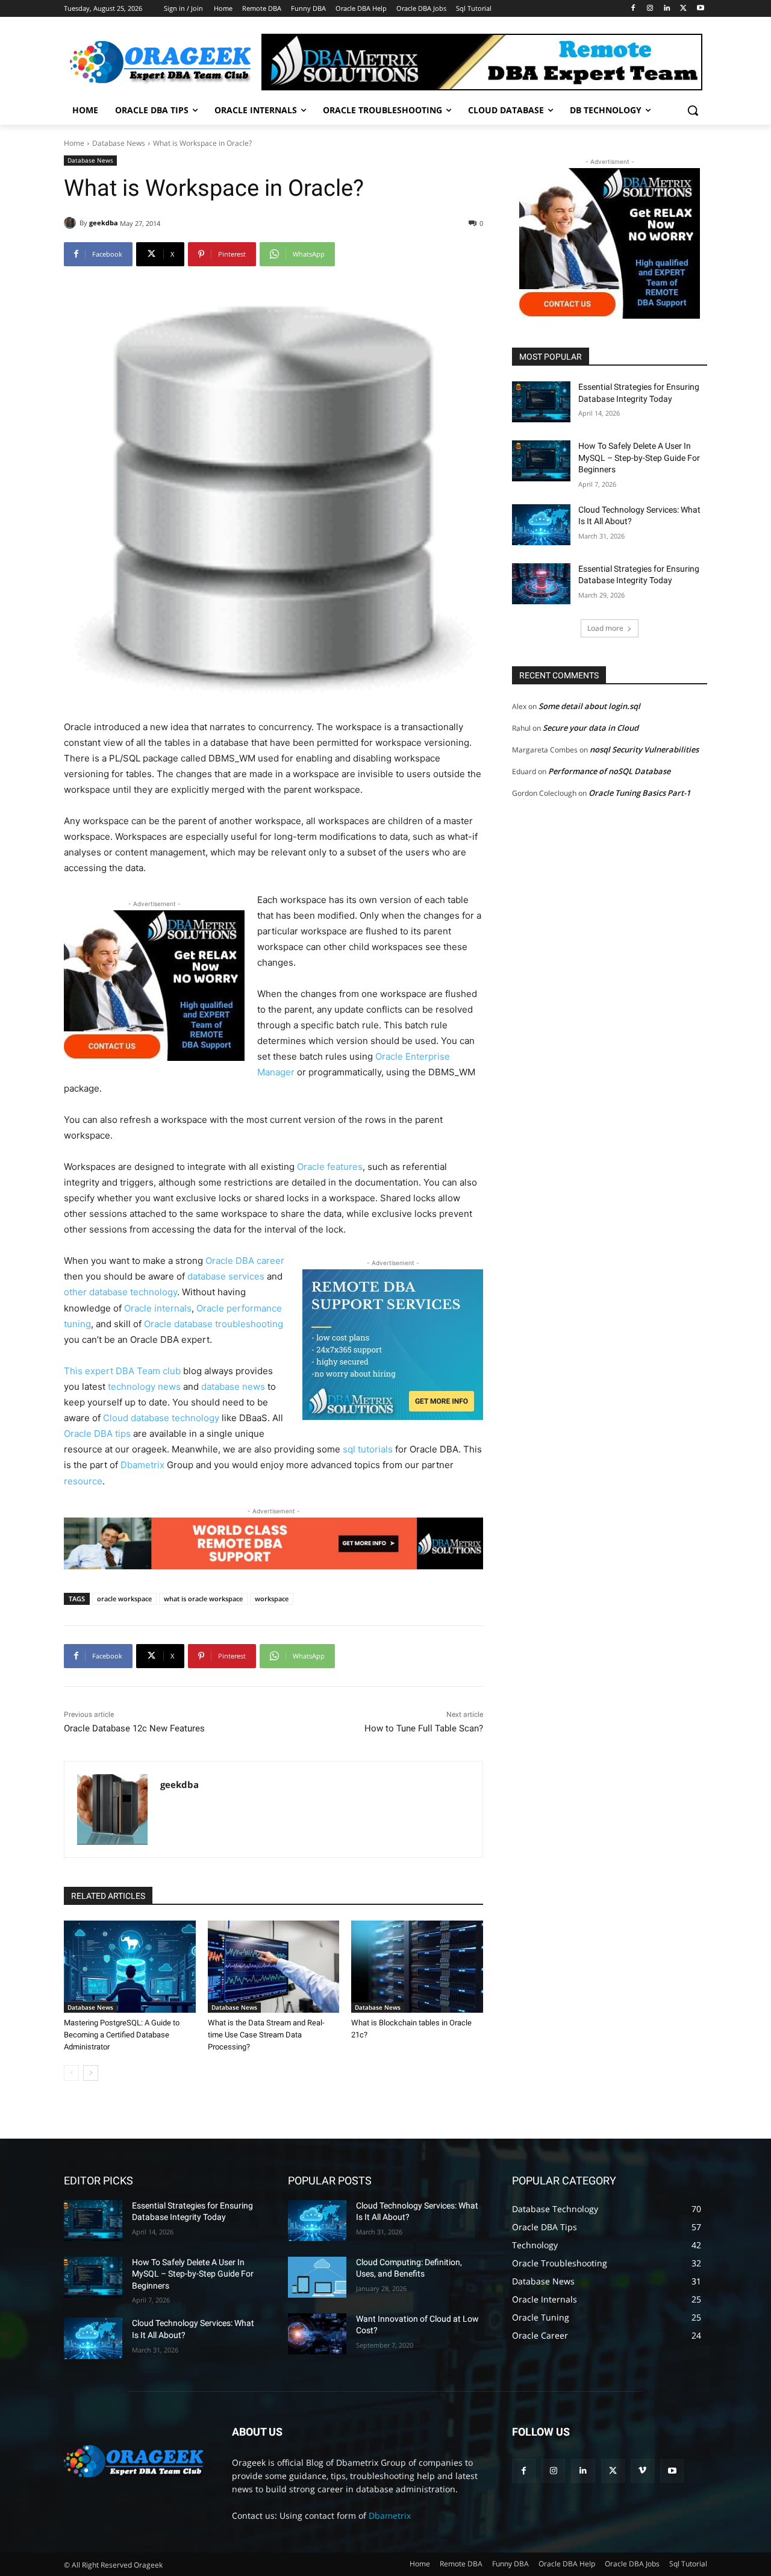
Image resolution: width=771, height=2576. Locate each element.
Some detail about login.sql (589, 706)
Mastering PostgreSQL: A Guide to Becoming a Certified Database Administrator (122, 2035)
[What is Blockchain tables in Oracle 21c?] (417, 1967)
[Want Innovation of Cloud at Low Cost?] (317, 2334)
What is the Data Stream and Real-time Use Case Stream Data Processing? (266, 2035)
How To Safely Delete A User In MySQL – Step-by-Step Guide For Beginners (639, 458)
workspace (272, 1599)
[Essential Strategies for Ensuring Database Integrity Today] (541, 402)
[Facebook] (633, 9)
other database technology (120, 1292)
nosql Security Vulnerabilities (644, 749)
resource (83, 1481)
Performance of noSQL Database (609, 771)
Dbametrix (142, 1465)
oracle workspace (124, 1599)
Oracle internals (158, 1308)
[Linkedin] (667, 9)
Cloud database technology (161, 1418)
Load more (605, 628)
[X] (683, 9)
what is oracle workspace (203, 1599)
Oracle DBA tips (97, 1433)
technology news (144, 1386)
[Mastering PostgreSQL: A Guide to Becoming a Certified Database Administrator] (130, 1967)
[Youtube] (700, 9)
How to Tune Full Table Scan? (424, 1728)
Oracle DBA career (245, 1261)
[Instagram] (650, 9)
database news (233, 1386)
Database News (119, 143)
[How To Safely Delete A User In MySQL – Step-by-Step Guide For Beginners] (541, 461)
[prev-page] (71, 2073)
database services (226, 1276)
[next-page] (91, 2073)
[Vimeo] (642, 2471)
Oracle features (330, 1167)
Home (74, 143)
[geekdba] (72, 223)
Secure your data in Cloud (591, 728)
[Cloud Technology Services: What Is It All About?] (541, 525)
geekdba (104, 223)
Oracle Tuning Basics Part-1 (639, 793)
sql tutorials (368, 1449)
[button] (693, 110)
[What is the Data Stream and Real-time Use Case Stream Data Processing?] (274, 1967)
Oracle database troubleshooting (214, 1324)
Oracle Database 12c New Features (134, 1728)
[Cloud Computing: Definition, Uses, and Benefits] (317, 2277)
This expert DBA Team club (122, 1371)
